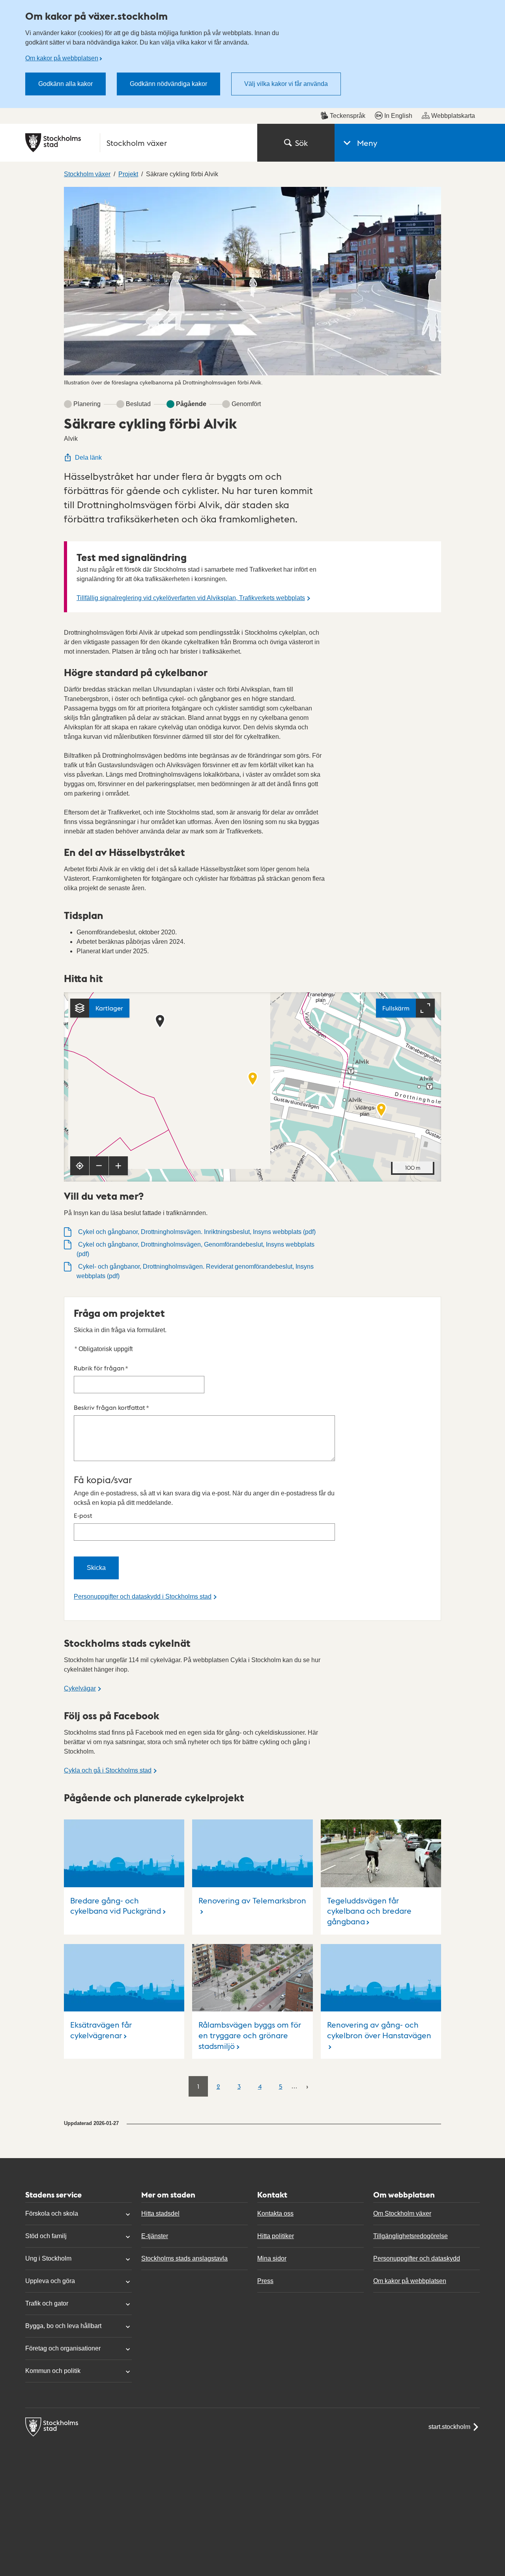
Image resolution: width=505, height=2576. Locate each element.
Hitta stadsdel (160, 2213)
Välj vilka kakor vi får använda (286, 84)
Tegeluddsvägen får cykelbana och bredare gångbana (369, 1911)
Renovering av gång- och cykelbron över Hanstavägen (379, 2030)
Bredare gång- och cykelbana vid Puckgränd (116, 1906)
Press (265, 2281)
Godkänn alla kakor (65, 84)
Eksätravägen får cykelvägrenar (101, 2030)
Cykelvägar (80, 1688)
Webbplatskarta (453, 116)
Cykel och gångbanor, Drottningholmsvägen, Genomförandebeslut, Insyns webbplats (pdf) (195, 1249)
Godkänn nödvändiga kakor (168, 84)
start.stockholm (449, 2427)
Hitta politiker (276, 2236)
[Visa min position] (80, 1166)
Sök (301, 143)
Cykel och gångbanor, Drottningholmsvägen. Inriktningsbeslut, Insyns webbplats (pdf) (196, 1232)
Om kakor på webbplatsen (62, 58)
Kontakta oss (275, 2213)
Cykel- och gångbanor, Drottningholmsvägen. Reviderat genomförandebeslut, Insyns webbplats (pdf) (195, 1271)
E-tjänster (155, 2236)
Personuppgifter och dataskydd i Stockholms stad (143, 1596)
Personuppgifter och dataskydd (417, 2258)
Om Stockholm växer (402, 2213)
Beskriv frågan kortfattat (111, 1407)
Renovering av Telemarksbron (252, 1900)
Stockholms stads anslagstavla (184, 2258)
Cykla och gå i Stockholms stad (108, 1770)
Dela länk (88, 458)
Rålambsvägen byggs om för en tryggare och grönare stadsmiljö (250, 2035)
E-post (83, 1515)
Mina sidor (272, 2258)
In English (398, 116)
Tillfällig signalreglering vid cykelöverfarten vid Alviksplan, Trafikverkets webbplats (191, 598)
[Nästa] (307, 2086)
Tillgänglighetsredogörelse (411, 2236)
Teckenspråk (348, 116)
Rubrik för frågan (101, 1368)
